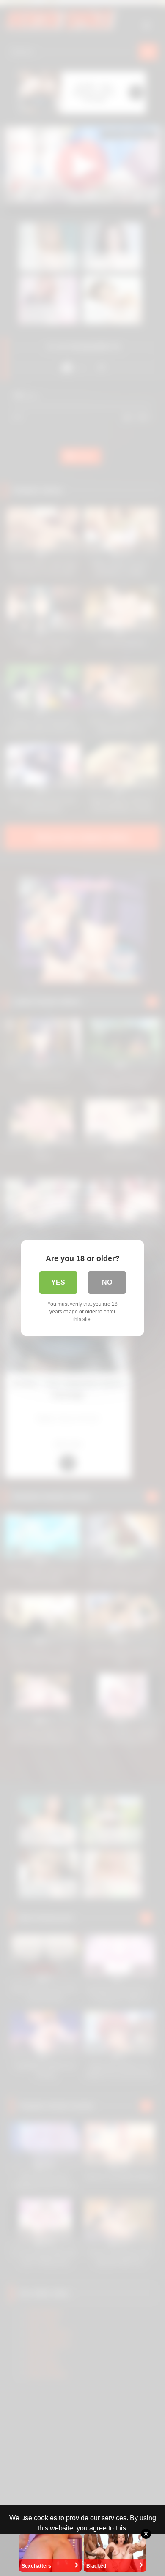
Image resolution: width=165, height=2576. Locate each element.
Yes (58, 1282)
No (107, 1282)
